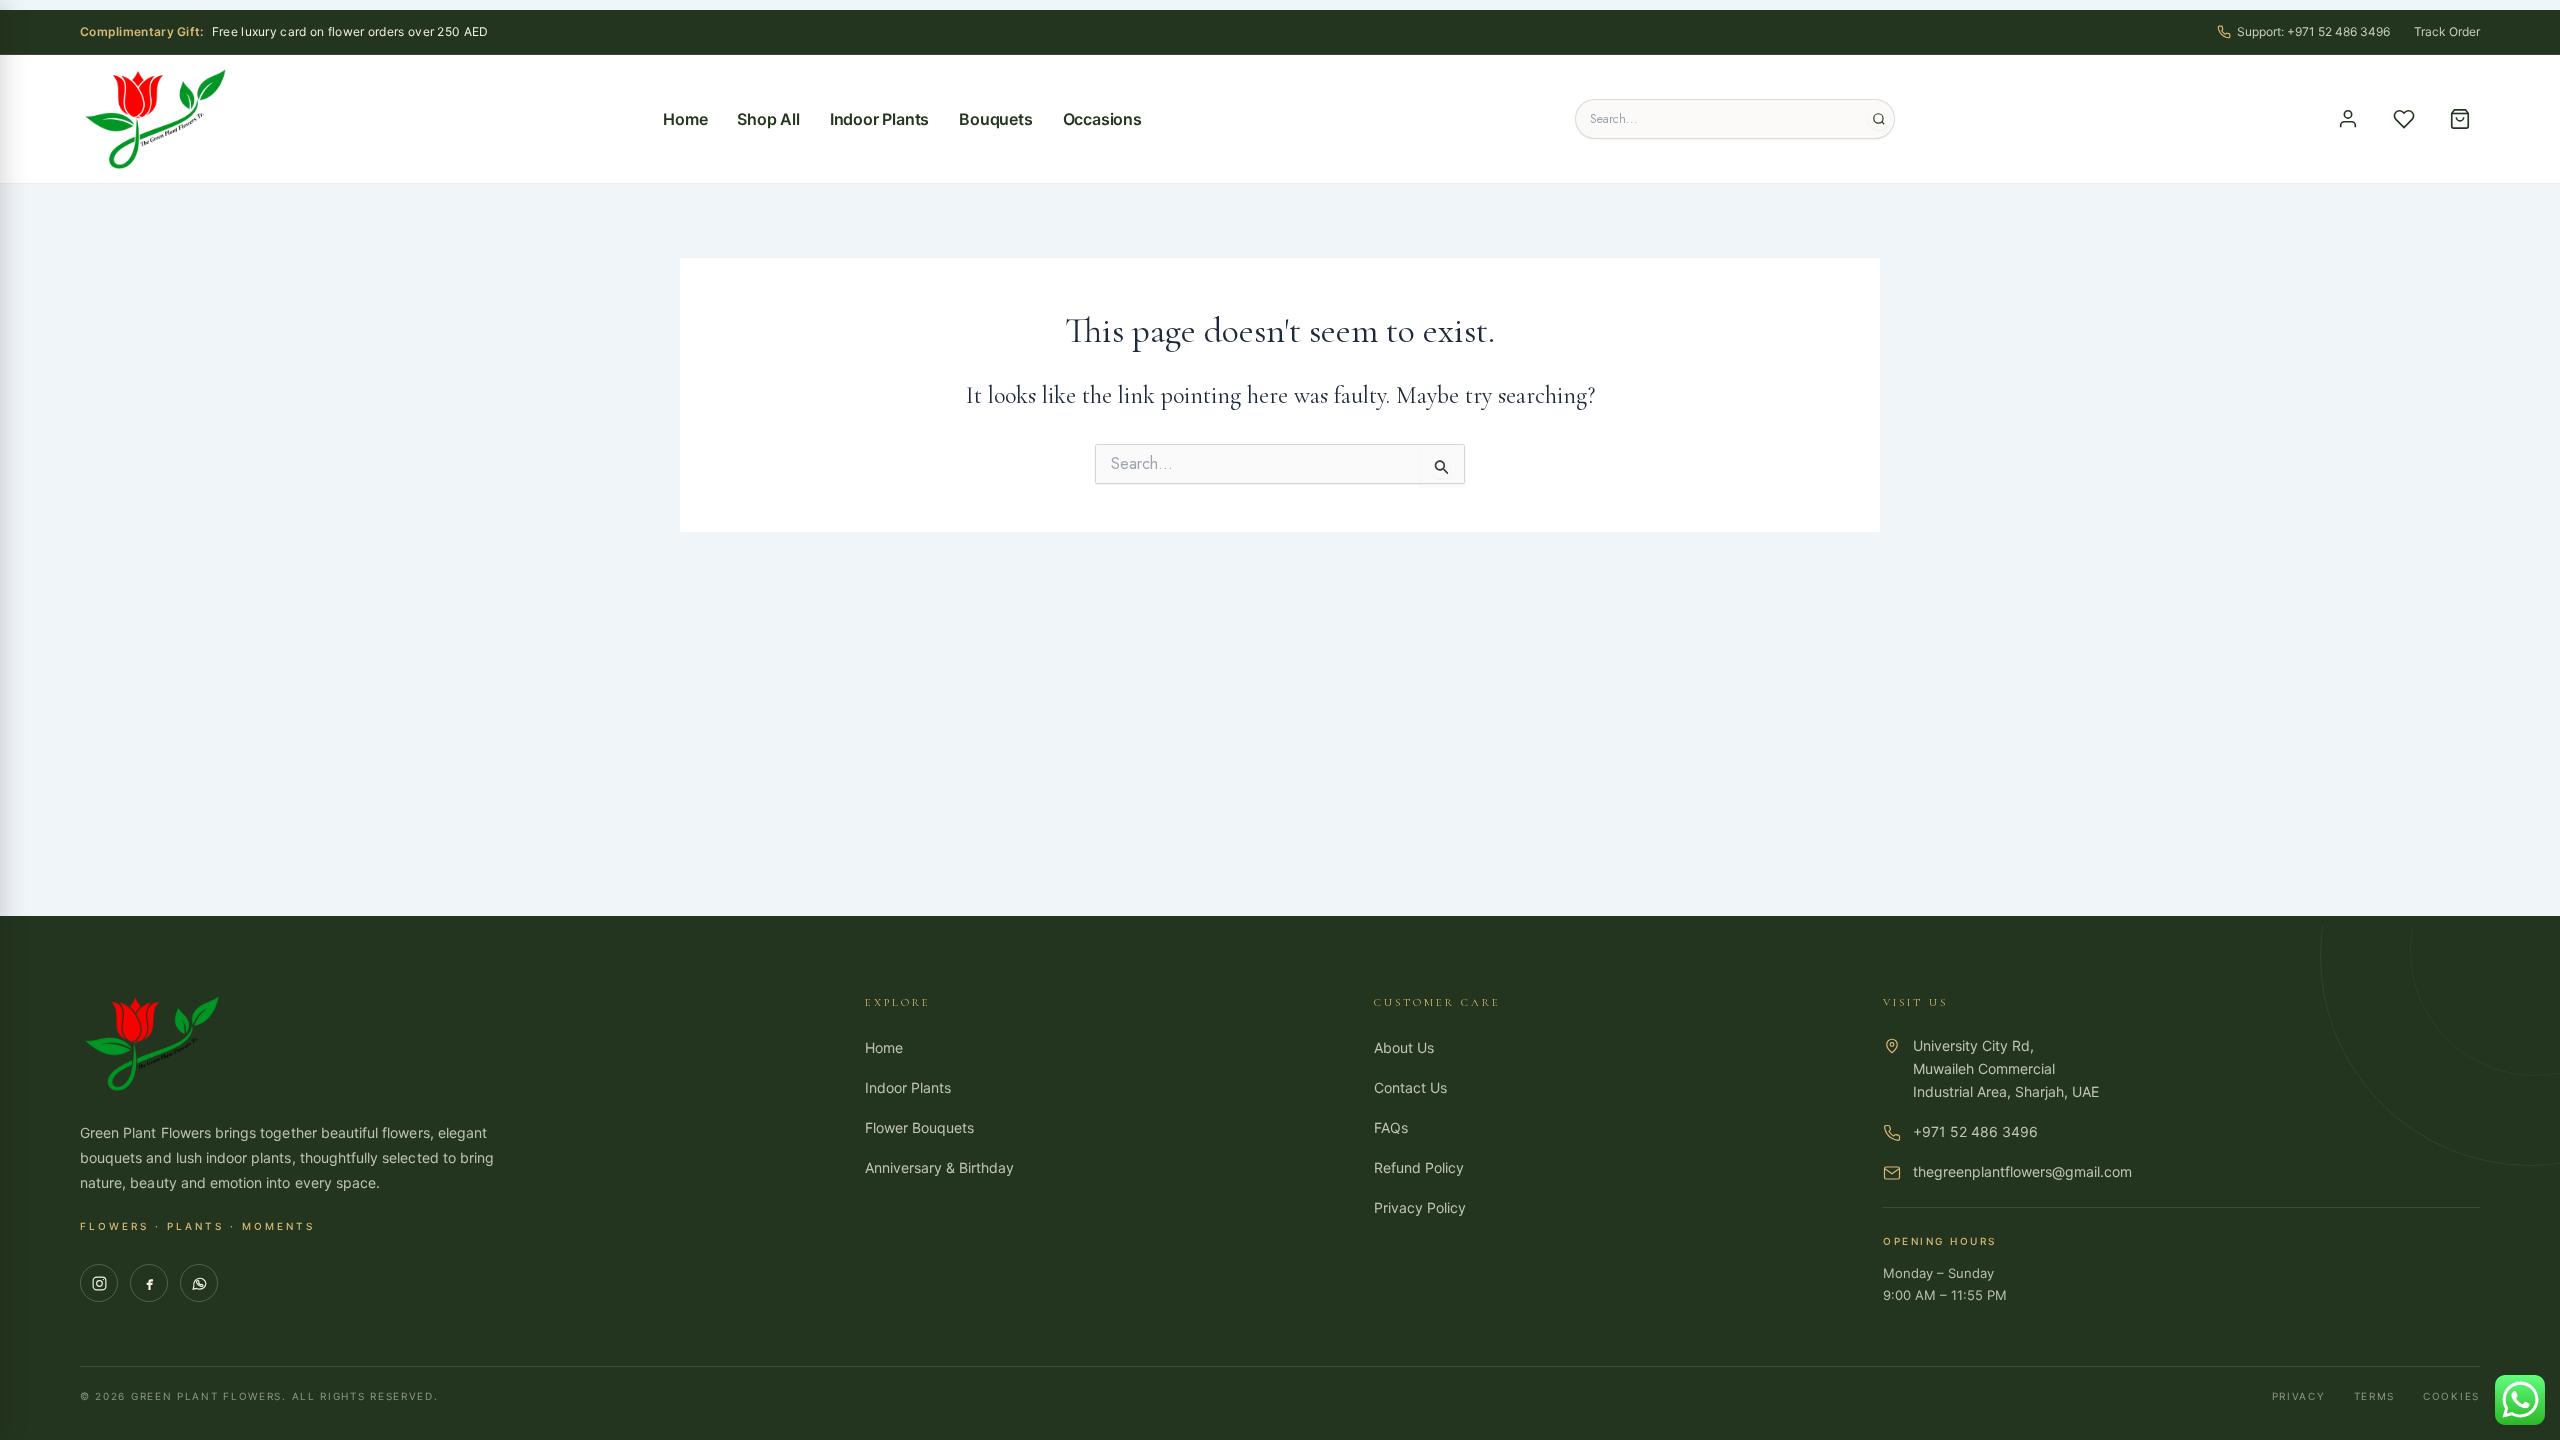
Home (685, 119)
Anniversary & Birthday (939, 1167)
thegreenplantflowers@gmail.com (2022, 1171)
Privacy (2299, 1396)
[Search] (1879, 119)
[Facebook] (149, 1283)
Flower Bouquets (919, 1127)
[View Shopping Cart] (2460, 119)
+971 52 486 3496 (1975, 1131)
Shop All (768, 119)
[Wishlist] (2404, 119)
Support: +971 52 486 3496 (2313, 31)
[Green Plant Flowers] (155, 119)
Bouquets (995, 119)
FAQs (1391, 1127)
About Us (1404, 1047)
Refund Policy (1419, 1167)
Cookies (2451, 1396)
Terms (2375, 1396)
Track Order (2447, 31)
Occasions (1102, 119)
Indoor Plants (879, 119)
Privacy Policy (1420, 1207)
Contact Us (1410, 1087)
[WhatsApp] (199, 1283)
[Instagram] (99, 1283)
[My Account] (2348, 119)
